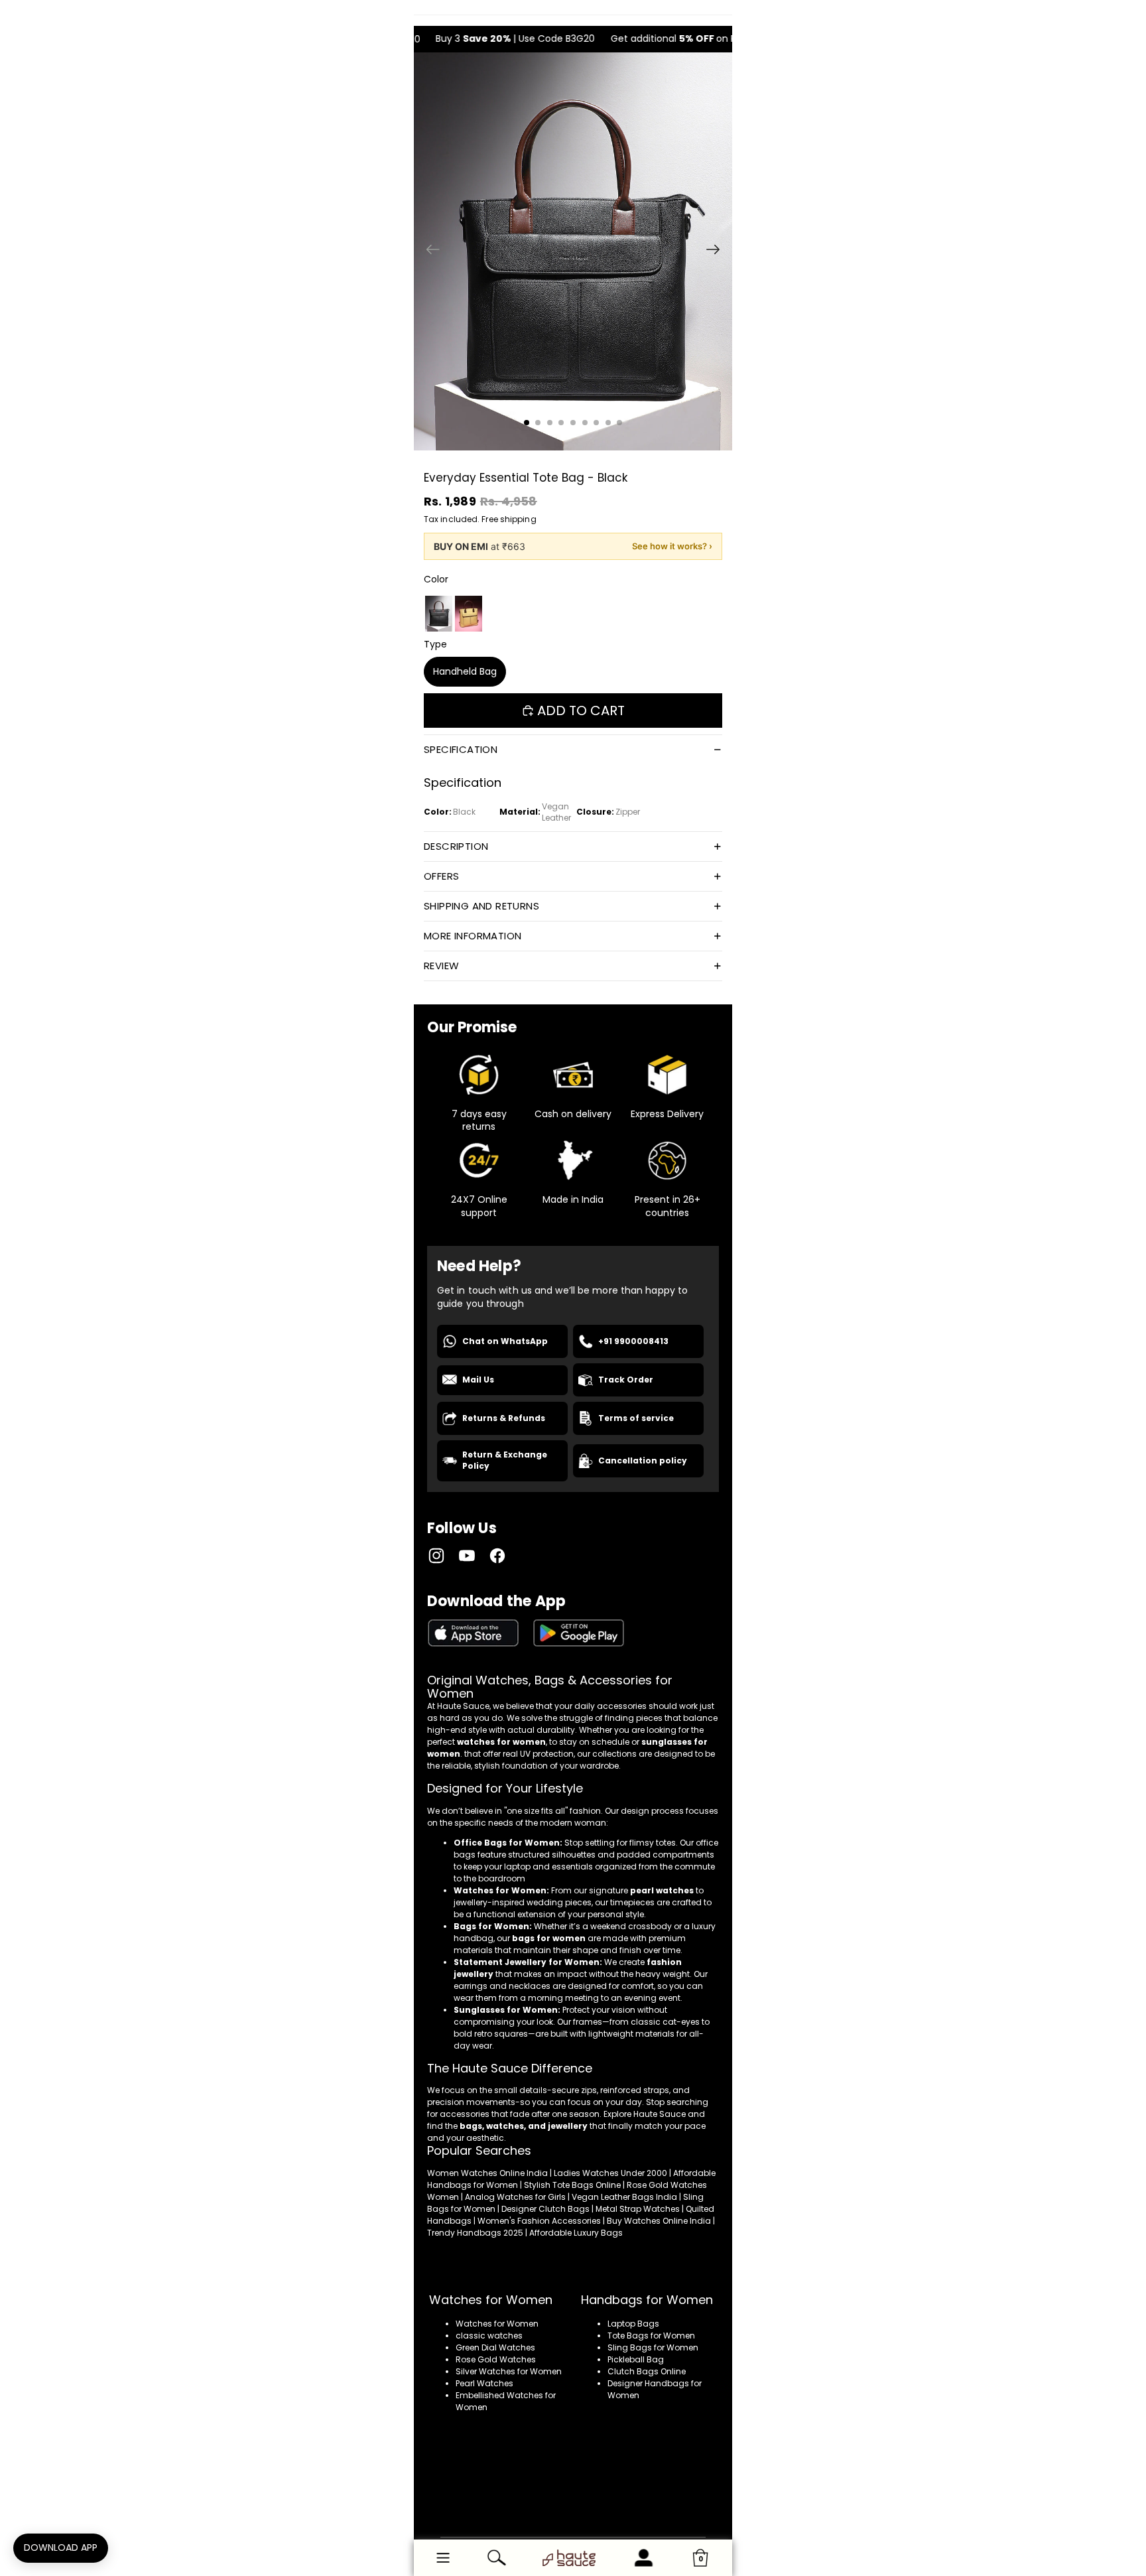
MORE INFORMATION (473, 936)
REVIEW (441, 966)
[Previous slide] (429, 251)
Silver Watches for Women (509, 2371)
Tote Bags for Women (651, 2336)
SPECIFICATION (461, 749)
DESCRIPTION (456, 846)
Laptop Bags (633, 2324)
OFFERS (441, 876)
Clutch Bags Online (647, 2371)
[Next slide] (717, 251)
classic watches (489, 2336)
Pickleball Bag (636, 2359)
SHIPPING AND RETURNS (481, 906)
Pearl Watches (484, 2383)
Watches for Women (497, 2324)
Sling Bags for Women (653, 2347)
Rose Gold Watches (496, 2359)
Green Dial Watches (495, 2347)
